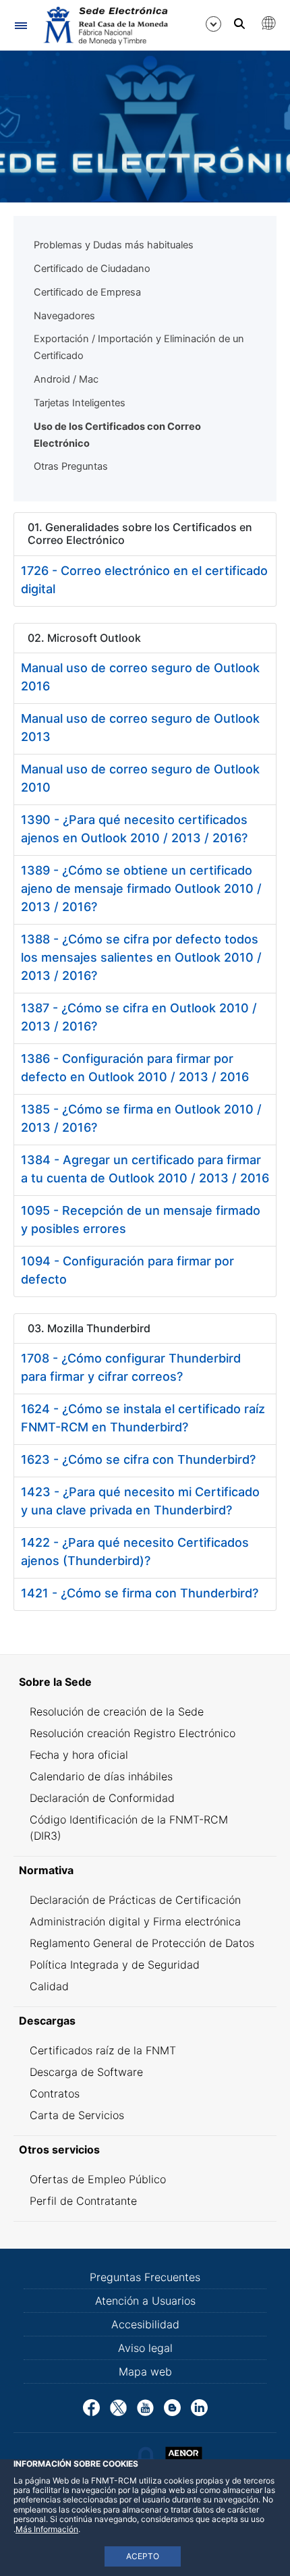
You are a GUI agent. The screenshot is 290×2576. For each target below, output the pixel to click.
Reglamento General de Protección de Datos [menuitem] (142, 1943)
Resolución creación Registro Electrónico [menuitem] (133, 1733)
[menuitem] (145, 1682)
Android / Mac (66, 379)
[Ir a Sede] (105, 26)
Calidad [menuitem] (49, 1986)
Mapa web (145, 2372)
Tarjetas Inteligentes (80, 403)
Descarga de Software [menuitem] (86, 2072)
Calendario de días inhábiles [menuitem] (101, 1776)
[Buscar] (239, 24)
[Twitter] (118, 2407)
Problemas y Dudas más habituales (114, 245)
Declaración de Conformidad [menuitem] (102, 1798)
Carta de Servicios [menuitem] (77, 2115)
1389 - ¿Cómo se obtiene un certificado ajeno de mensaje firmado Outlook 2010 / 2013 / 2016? (141, 888)
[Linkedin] (199, 2407)
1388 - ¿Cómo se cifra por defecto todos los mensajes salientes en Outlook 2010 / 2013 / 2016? (141, 957)
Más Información (47, 2529)
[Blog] (172, 2407)
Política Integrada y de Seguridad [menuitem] (115, 1965)
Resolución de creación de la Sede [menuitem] (117, 1711)
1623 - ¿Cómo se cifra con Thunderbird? (138, 1459)
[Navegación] (21, 25)
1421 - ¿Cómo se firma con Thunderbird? (140, 1593)
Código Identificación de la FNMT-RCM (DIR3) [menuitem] (129, 1828)
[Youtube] (145, 2407)
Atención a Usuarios (145, 2301)
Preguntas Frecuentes (145, 2277)
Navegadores (64, 316)
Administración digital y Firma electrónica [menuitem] (135, 1921)
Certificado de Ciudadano (92, 269)
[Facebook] (91, 2407)
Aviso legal (145, 2348)
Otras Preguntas (71, 466)
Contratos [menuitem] (55, 2093)
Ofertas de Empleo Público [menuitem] (98, 2179)
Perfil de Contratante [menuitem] (83, 2201)
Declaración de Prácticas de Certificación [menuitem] (135, 1900)
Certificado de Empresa (87, 292)
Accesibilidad (145, 2324)
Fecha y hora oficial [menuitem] (79, 1755)
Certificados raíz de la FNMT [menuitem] (103, 2050)
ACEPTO (143, 2556)
